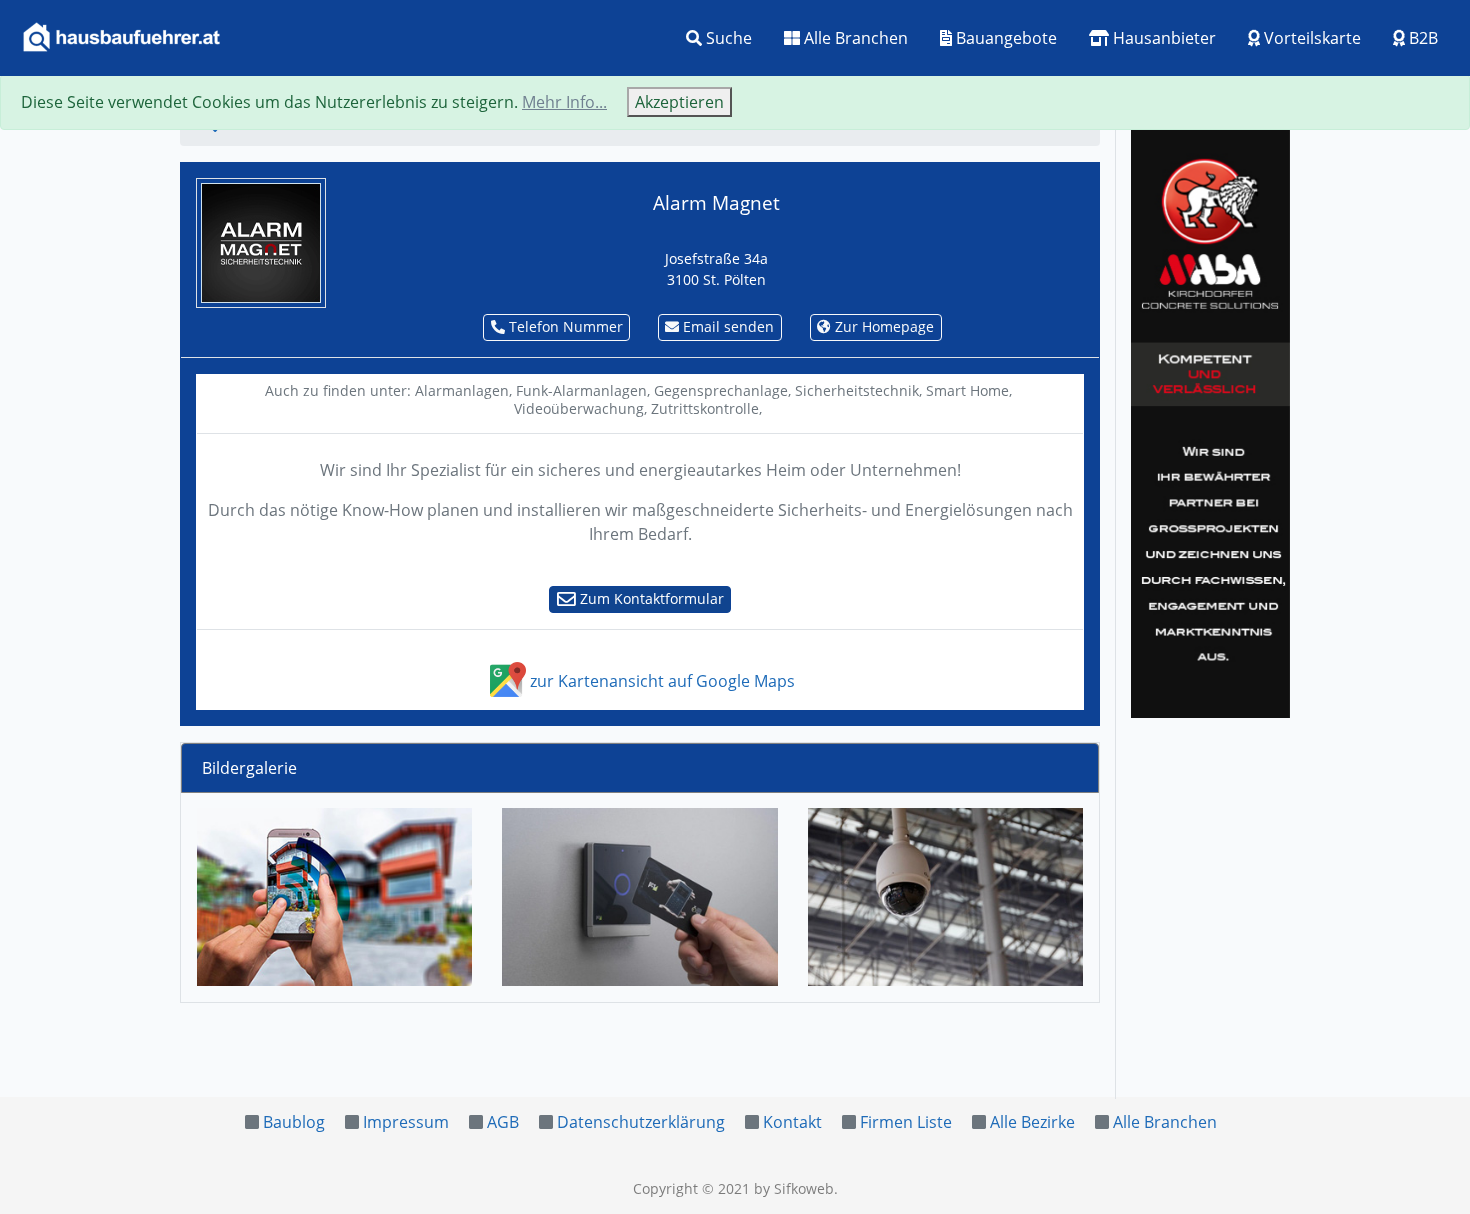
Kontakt (792, 1122)
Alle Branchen (854, 38)
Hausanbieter (1162, 38)
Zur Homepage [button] (882, 326)
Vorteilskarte (1310, 38)
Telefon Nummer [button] (564, 326)
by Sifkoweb (794, 1188)
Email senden (726, 326)
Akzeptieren (679, 102)
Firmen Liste (906, 1122)
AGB (503, 1122)
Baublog (294, 1122)
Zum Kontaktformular (650, 598)
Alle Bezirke (1032, 1122)
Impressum (406, 1122)
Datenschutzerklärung (641, 1122)
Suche (727, 38)
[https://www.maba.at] (1210, 420)
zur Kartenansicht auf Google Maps (660, 681)
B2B (1421, 38)
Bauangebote (1004, 38)
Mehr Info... (564, 102)
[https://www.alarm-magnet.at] (261, 241)
